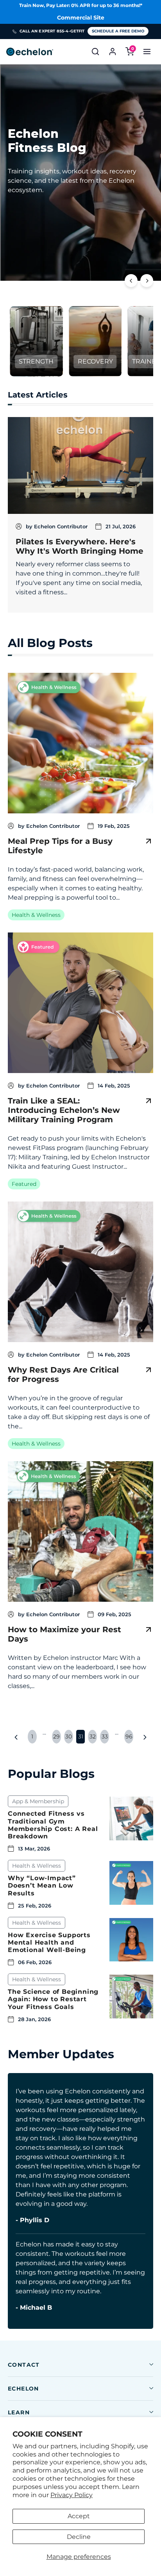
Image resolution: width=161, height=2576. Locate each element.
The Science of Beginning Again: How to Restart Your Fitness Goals (53, 1999)
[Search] (95, 52)
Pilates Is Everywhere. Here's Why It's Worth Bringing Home (80, 546)
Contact (24, 2365)
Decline (79, 2537)
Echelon (23, 2389)
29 (56, 1736)
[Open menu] (147, 52)
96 (129, 1736)
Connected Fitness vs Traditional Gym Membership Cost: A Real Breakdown (53, 1825)
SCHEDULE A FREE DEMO (118, 31)
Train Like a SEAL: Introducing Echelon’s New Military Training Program (64, 1110)
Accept (79, 2516)
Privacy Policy (72, 2495)
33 (105, 1736)
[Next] (147, 281)
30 (69, 1736)
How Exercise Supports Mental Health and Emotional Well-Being (49, 1942)
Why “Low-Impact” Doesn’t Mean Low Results (42, 1885)
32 (93, 1736)
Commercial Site (81, 18)
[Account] (113, 52)
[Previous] (131, 281)
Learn (19, 2412)
